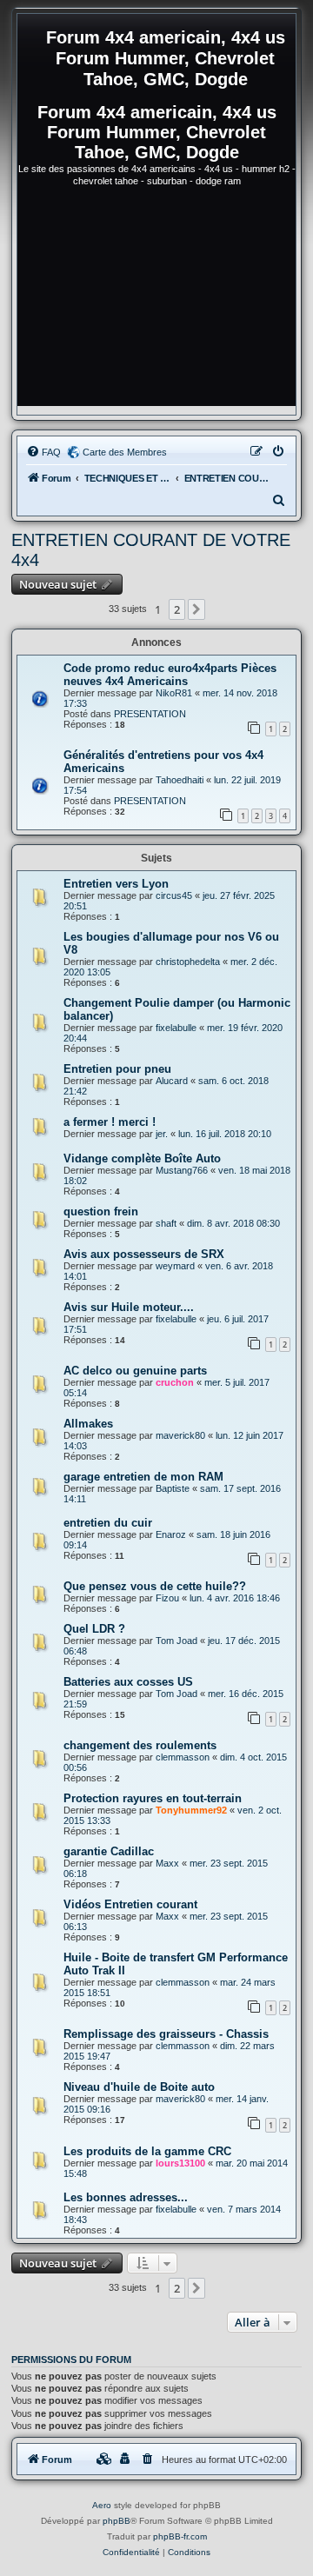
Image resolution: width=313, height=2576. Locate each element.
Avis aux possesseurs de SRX (144, 1254)
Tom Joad (176, 1641)
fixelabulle (176, 1028)
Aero (102, 2505)
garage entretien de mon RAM (143, 1477)
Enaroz (171, 1534)
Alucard (172, 1081)
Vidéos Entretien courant (130, 1904)
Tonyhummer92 (191, 1810)
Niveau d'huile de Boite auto (139, 2087)
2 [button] (177, 609)
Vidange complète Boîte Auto (142, 1158)
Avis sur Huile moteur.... (129, 1307)
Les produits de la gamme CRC (147, 2151)
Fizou (167, 1598)
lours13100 (180, 2163)
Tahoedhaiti (180, 780)
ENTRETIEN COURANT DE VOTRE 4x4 (151, 550)
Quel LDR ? (94, 1629)
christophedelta (188, 962)
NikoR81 (174, 693)
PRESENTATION (150, 714)
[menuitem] (43, 452)
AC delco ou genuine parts (135, 1371)
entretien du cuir (108, 1523)
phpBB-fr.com (180, 2536)
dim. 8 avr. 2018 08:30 (233, 1223)
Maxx (167, 1863)
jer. (162, 1134)
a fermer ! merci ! (110, 1122)
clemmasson (183, 1757)
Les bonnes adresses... (126, 2197)
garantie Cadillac (109, 1851)
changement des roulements (140, 1745)
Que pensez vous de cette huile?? (155, 1586)
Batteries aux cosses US (128, 1682)
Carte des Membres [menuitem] (125, 452)
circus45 (174, 895)
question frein (101, 1211)
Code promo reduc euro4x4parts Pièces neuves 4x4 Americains (170, 675)
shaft (166, 1223)
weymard (175, 1266)
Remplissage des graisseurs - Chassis (166, 2034)
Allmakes (88, 1424)
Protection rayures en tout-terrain (153, 1798)
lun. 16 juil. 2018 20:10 (225, 1134)
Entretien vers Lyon (116, 884)
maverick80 (180, 1435)
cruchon (175, 1382)
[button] (196, 609)
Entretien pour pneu (117, 1069)
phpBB (117, 2521)
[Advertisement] (156, 304)
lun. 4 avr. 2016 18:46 (235, 1598)
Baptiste (173, 1488)
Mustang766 (182, 1170)
